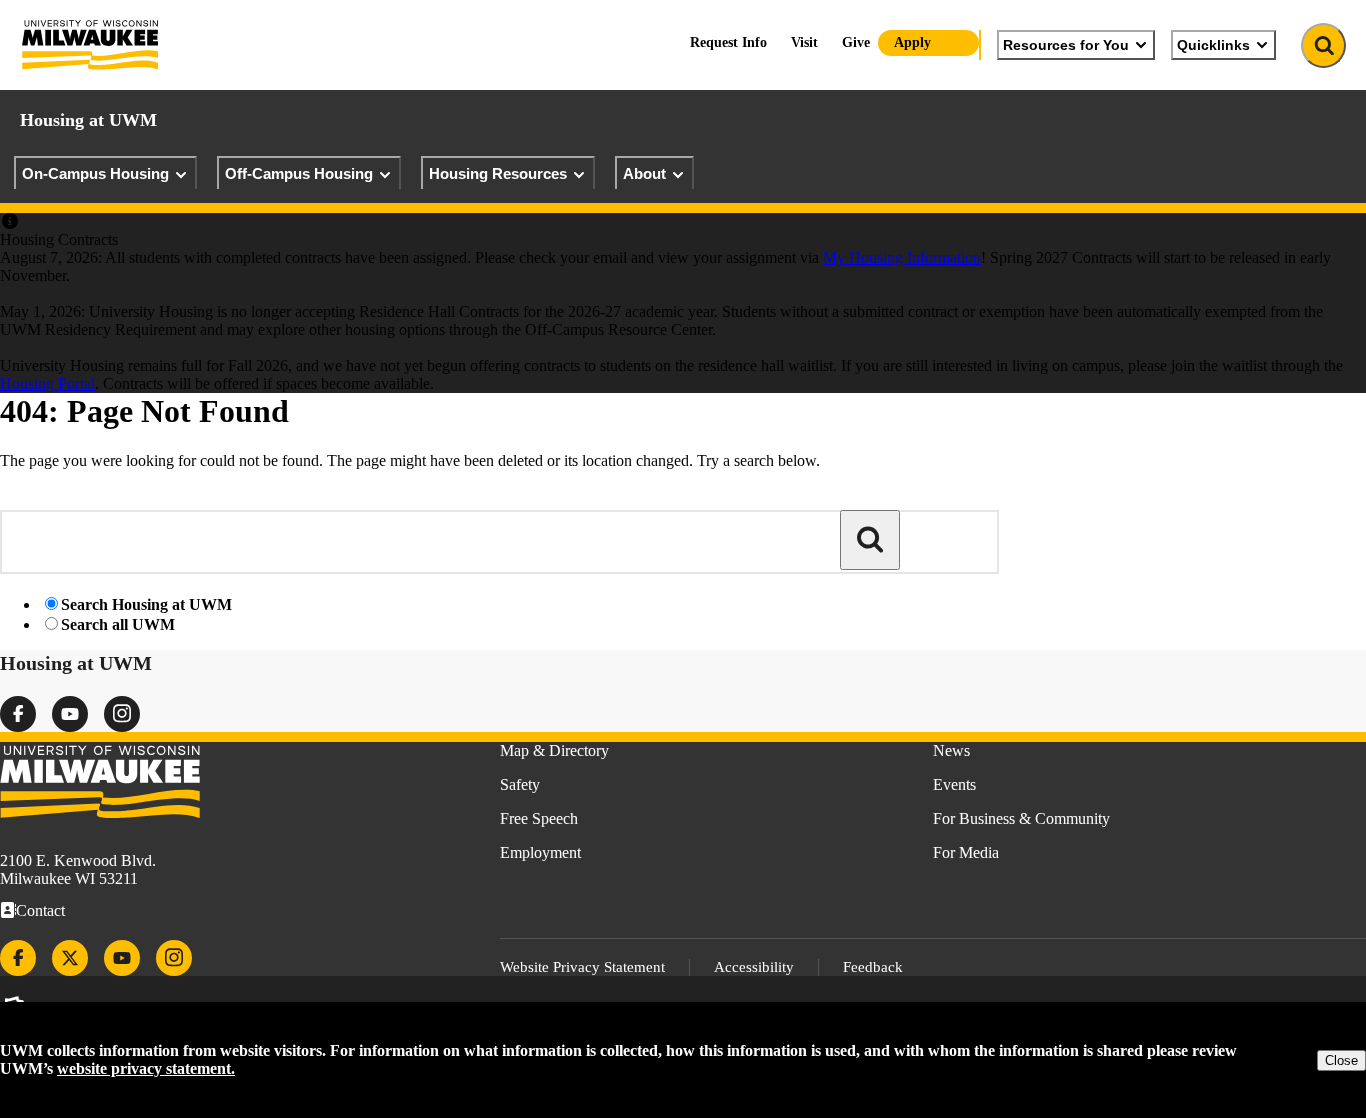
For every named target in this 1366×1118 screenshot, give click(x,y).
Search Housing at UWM (146, 604)
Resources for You (1066, 45)
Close (1341, 1060)
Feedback (873, 967)
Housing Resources (498, 173)
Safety (520, 784)
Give (856, 42)
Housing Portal (47, 383)
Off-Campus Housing (299, 173)
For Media (966, 852)
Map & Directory (554, 750)
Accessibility (754, 967)
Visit (804, 42)
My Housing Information (902, 257)
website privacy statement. (146, 1068)
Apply (912, 42)
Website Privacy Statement (582, 967)
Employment (540, 852)
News (951, 750)
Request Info (728, 42)
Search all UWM (118, 624)
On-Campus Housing (95, 173)
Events (954, 784)
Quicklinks (1213, 45)
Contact (40, 910)
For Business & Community (1021, 818)
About (644, 173)
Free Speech (539, 818)
